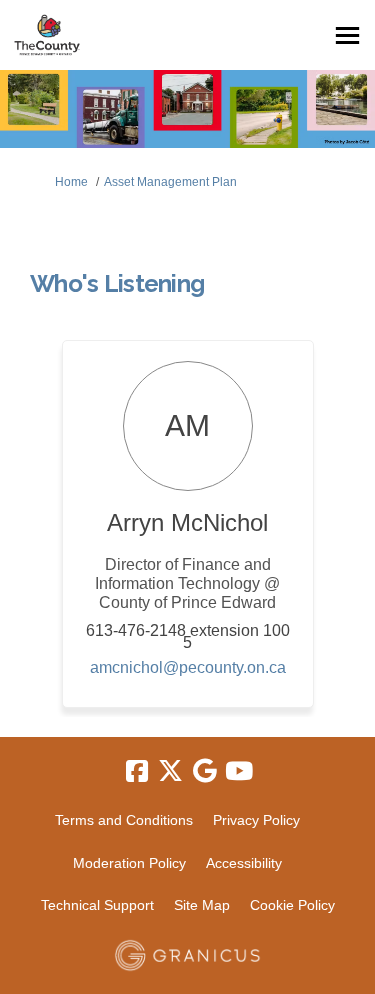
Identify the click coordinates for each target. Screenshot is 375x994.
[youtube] (239, 772)
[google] (205, 772)
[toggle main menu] (347, 35)
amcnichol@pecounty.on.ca (188, 667)
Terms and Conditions (124, 820)
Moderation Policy (129, 863)
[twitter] (171, 772)
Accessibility (244, 863)
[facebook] (137, 772)
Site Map (202, 905)
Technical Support (97, 905)
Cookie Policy (292, 905)
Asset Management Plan (170, 182)
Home (71, 182)
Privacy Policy (256, 820)
